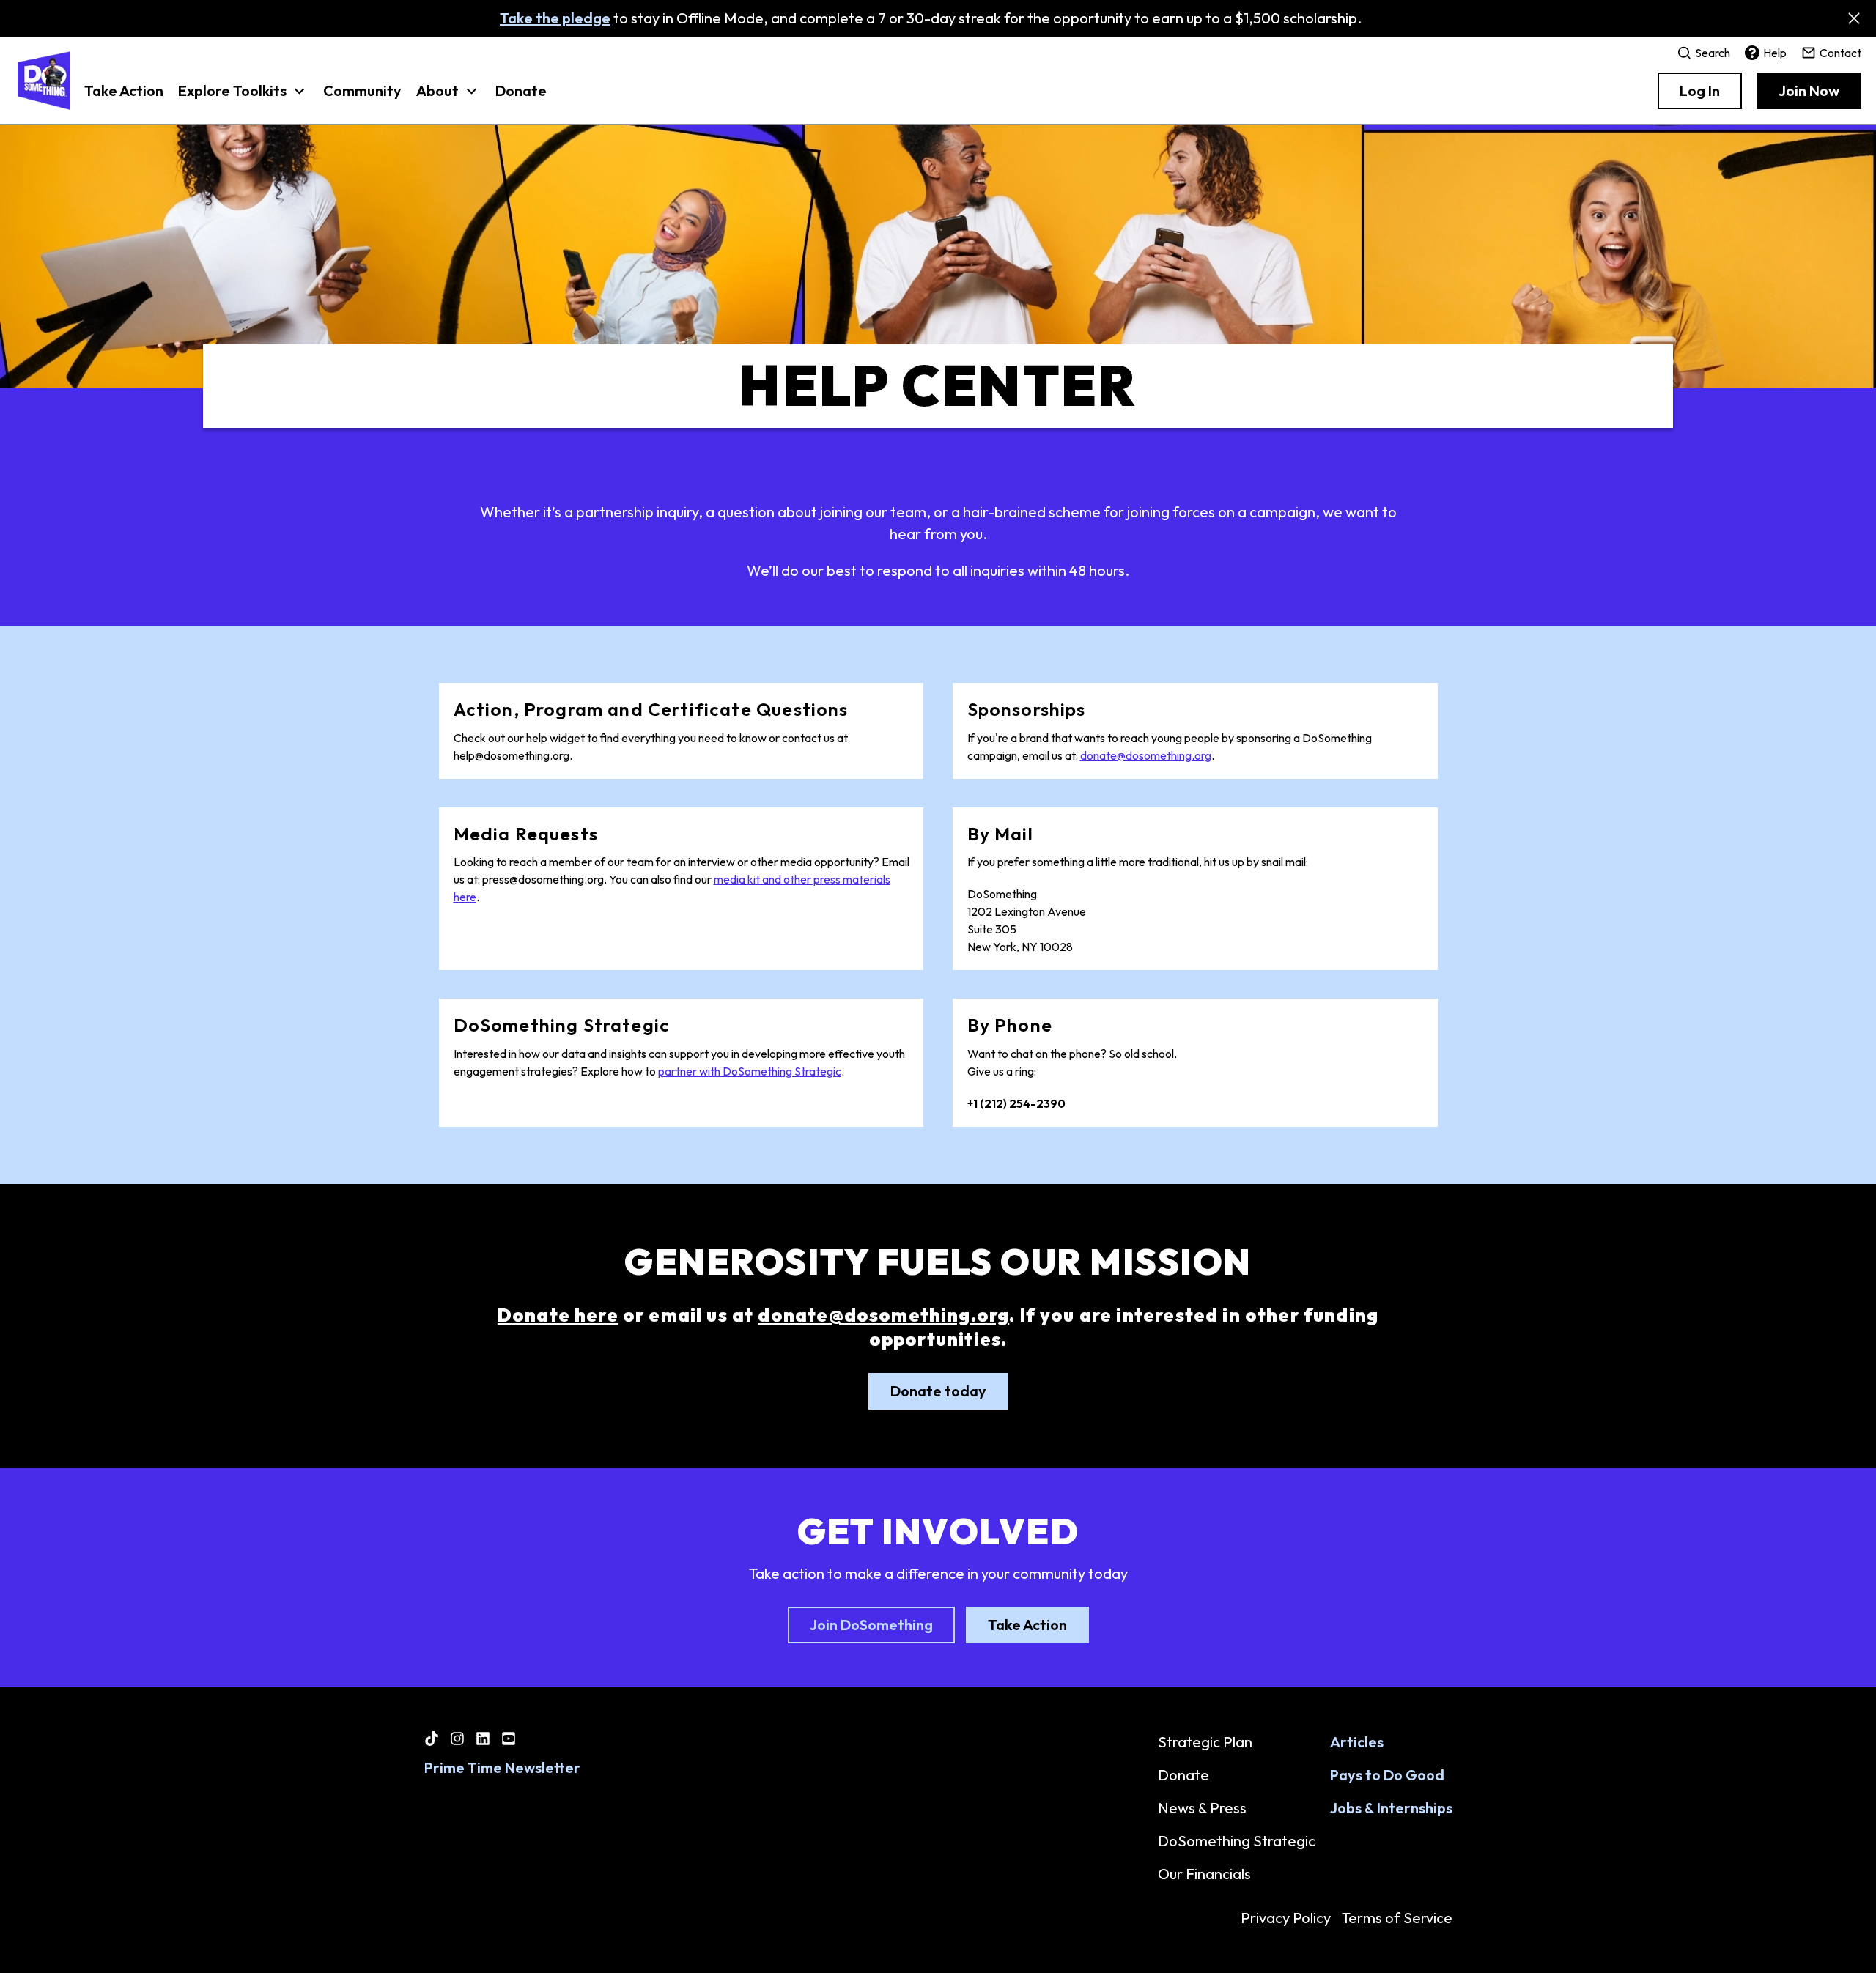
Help (1775, 53)
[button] (243, 98)
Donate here (558, 1315)
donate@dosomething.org (1146, 755)
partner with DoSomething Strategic (750, 1071)
